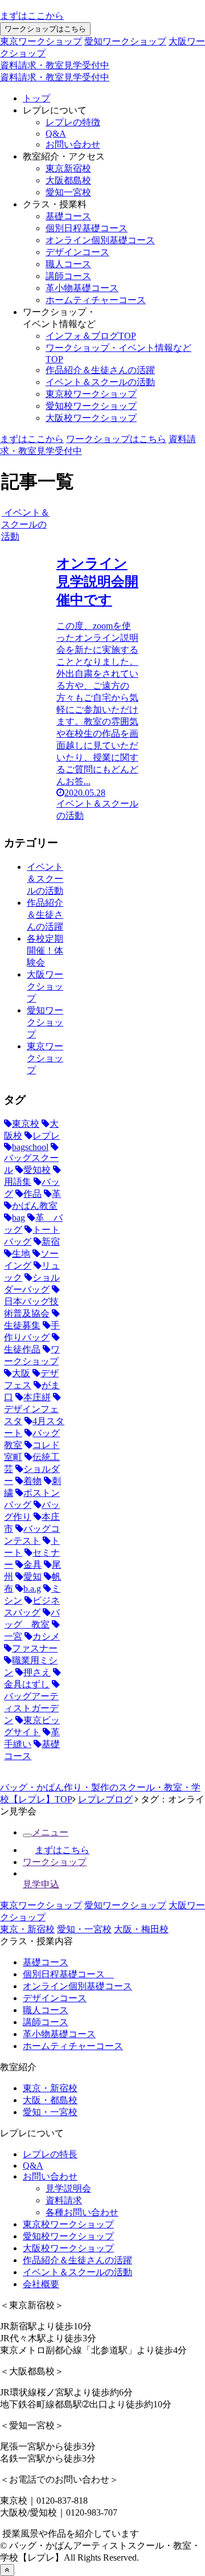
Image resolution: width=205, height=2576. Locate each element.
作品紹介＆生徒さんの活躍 (100, 370)
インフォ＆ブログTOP (91, 336)
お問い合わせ (73, 144)
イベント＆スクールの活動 (100, 382)
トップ (36, 98)
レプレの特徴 (73, 122)
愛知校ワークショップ (91, 406)
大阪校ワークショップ (91, 418)
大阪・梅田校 (141, 1929)
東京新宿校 (68, 168)
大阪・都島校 (50, 2100)
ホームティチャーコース (96, 300)
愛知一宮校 (68, 192)
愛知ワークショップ (125, 41)
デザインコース (77, 252)
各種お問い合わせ (82, 2212)
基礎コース (68, 216)
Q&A (56, 134)
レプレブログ (105, 1799)
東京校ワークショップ (91, 394)
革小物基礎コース (82, 288)
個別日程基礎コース (87, 228)
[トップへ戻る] (7, 2570)
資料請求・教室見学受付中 (55, 65)
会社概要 (41, 2284)
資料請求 (64, 2200)
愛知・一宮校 (84, 1929)
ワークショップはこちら (45, 29)
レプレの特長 (50, 2154)
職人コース (68, 264)
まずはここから (32, 16)
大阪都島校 (68, 180)
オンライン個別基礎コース (100, 240)
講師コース (68, 276)
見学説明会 (68, 2188)
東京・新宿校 (27, 1929)
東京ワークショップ (41, 41)
